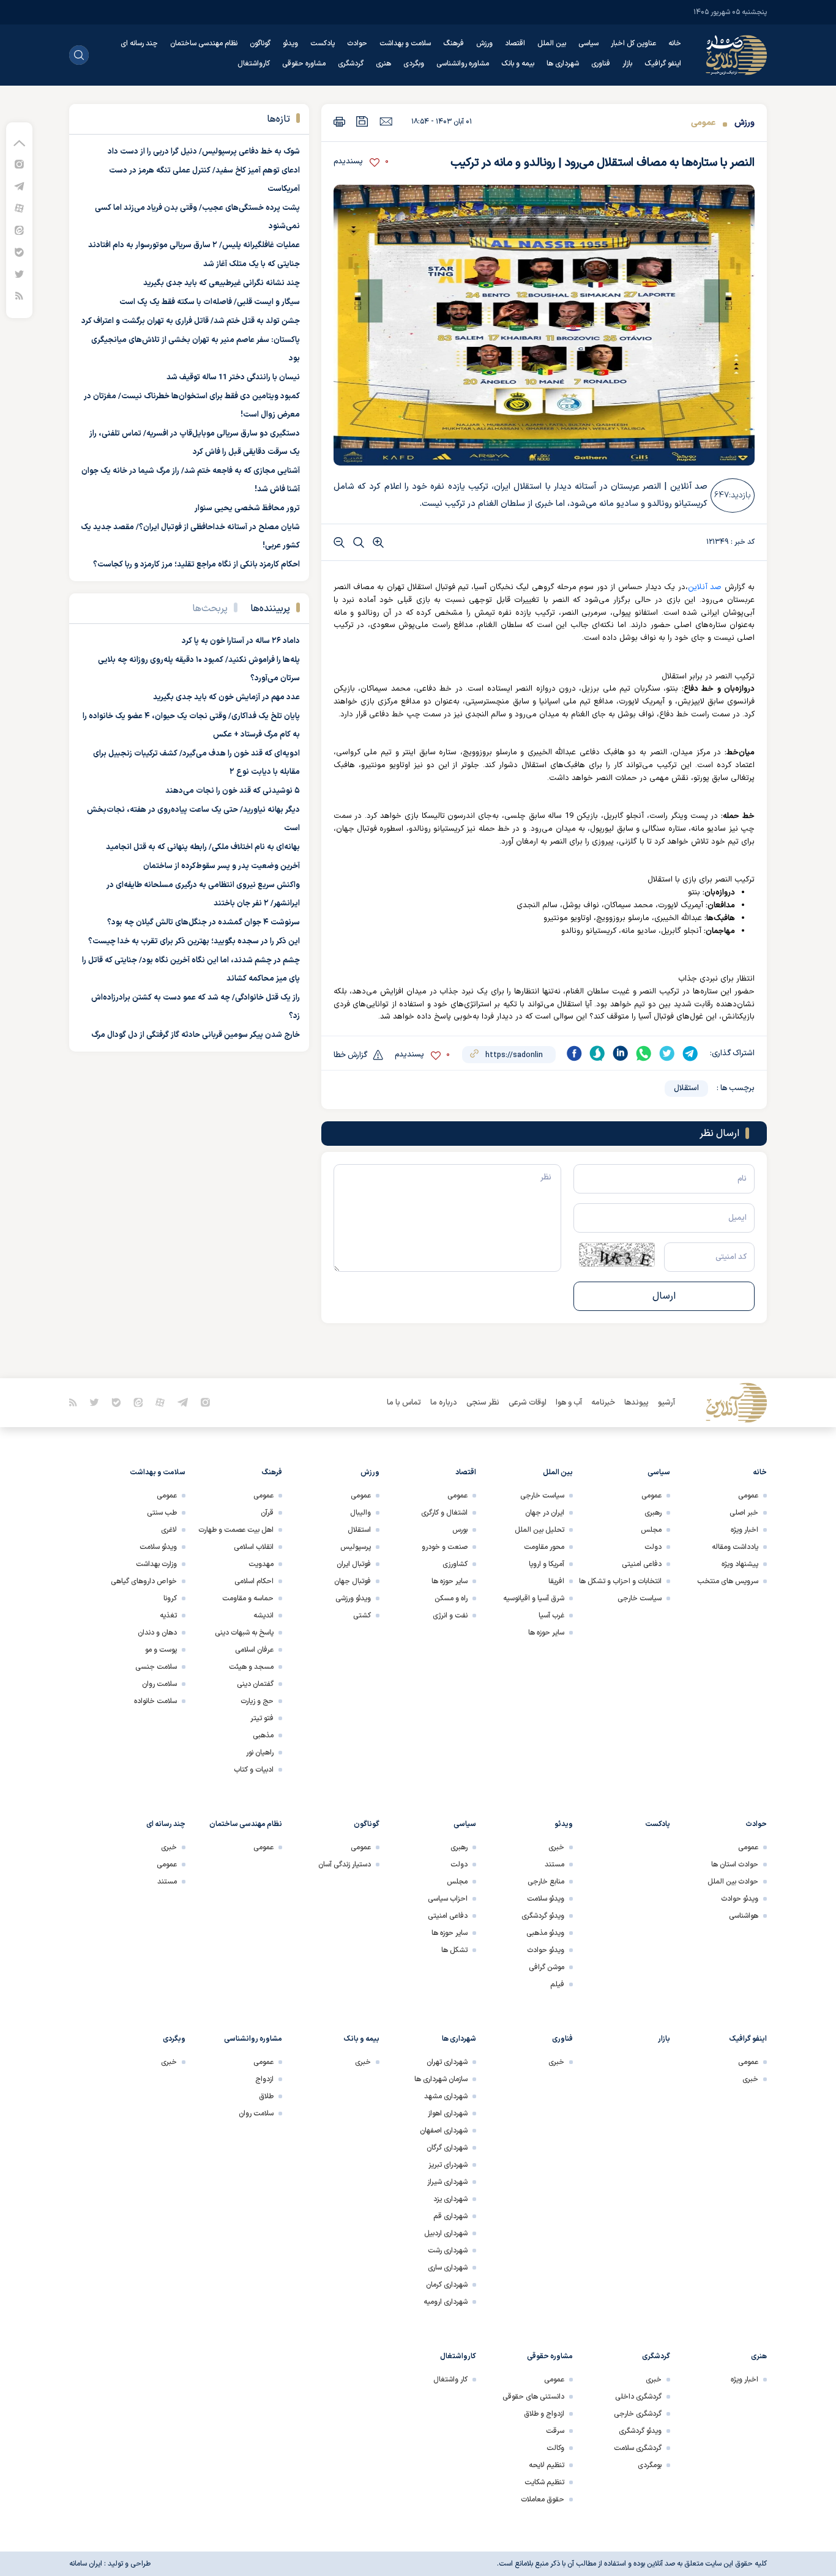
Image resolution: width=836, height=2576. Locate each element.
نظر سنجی (483, 1403)
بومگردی (650, 2465)
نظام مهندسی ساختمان (204, 43)
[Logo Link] (736, 55)
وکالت (555, 2448)
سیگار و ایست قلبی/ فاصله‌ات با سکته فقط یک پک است (210, 302)
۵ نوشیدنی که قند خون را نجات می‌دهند (233, 791)
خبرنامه (603, 1403)
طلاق (266, 2096)
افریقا (556, 1581)
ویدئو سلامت (158, 1547)
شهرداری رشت (448, 2251)
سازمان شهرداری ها (441, 2079)
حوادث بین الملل (733, 1882)
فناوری (601, 64)
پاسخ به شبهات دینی (244, 1633)
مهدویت (261, 1564)
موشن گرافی (547, 1967)
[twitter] (667, 1053)
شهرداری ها (563, 64)
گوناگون (260, 43)
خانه (675, 43)
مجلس (651, 1530)
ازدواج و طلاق (544, 2414)
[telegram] (690, 1053)
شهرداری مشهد (446, 2096)
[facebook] (574, 1053)
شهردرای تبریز (448, 2165)
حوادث (357, 43)
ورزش (484, 43)
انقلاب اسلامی (254, 1547)
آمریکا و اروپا (547, 1564)
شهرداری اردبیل (446, 2233)
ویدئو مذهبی (545, 1933)
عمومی (703, 123)
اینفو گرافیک (663, 64)
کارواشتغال (254, 64)
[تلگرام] (19, 186)
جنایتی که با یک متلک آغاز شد (252, 264)
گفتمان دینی (255, 1684)
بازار (627, 64)
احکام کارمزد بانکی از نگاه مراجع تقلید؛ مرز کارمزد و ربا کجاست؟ (196, 565)
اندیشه (263, 1616)
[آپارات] (19, 208)
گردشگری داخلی (638, 2397)
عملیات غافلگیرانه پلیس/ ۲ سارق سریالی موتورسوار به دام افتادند (194, 245)
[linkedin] (621, 1053)
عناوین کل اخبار (633, 43)
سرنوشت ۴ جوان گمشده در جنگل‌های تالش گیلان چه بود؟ (203, 922)
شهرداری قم (450, 2216)
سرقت (555, 2431)
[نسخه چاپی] (339, 121)
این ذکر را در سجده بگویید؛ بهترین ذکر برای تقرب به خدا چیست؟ (194, 941)
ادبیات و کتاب (254, 1770)
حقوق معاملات (543, 2500)
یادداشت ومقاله (735, 1547)
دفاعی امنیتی (642, 1564)
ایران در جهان (545, 1513)
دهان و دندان (157, 1633)
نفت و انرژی (450, 1616)
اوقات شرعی (528, 1403)
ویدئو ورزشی (353, 1598)
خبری (556, 1847)
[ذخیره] (362, 121)
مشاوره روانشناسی (463, 64)
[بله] (19, 252)
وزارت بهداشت (156, 1564)
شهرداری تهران (447, 2062)
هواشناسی (744, 1916)
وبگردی (414, 64)
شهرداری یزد (450, 2199)
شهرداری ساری (448, 2268)
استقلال (686, 1088)
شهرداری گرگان (447, 2148)
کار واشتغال (450, 2380)
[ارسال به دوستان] (386, 121)
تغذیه (168, 1616)
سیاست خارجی (640, 1598)
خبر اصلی (744, 1513)
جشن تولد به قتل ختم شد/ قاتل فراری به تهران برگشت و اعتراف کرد (191, 321)
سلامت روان (159, 1684)
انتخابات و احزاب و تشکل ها (620, 1581)
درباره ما (444, 1403)
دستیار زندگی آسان (345, 1865)
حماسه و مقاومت (248, 1598)
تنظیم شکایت (544, 2482)
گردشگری (351, 64)
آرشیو (666, 1403)
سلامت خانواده (155, 1701)
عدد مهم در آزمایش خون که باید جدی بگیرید (226, 697)
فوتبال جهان (353, 1581)
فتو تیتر (262, 1718)
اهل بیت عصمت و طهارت (236, 1530)
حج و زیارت (257, 1701)
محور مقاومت (544, 1547)
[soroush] (597, 1053)
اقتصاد (515, 43)
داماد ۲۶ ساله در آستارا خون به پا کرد (241, 641)
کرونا (170, 1598)
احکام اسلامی (254, 1581)
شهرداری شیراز (447, 2182)
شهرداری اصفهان (444, 2131)
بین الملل (552, 43)
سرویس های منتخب (728, 1581)
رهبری (653, 1513)
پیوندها (636, 1403)
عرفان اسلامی (254, 1650)
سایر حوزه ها (546, 1633)
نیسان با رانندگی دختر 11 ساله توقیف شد (233, 377)
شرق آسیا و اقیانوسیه (534, 1598)
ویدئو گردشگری (543, 1916)
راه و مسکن (451, 1598)
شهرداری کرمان (447, 2285)
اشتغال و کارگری (444, 1513)
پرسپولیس (356, 1547)
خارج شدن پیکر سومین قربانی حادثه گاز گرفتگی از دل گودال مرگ (196, 1035)
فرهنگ (453, 43)
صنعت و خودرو (445, 1547)
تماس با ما (404, 1403)
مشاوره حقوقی (304, 64)
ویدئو (290, 43)
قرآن (267, 1513)
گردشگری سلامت (638, 2448)
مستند (554, 1865)
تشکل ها (454, 1950)
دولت (653, 1547)
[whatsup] (644, 1053)
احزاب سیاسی (448, 1899)
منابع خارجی (546, 1882)
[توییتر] (19, 274)
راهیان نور (260, 1753)
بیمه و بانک (518, 64)
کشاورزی (455, 1564)
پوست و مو (161, 1650)
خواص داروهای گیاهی (144, 1581)
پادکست (323, 43)
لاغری (169, 1530)
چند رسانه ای (139, 43)
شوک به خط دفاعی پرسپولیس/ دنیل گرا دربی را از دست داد (204, 152)
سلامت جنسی (156, 1667)
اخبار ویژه (745, 1530)
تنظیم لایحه (547, 2465)
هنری (383, 64)
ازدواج (264, 2079)
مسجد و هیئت (251, 1667)
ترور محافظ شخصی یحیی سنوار (247, 508)
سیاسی (588, 43)
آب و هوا (569, 1403)
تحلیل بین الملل (539, 1530)
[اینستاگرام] (19, 164)
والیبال (360, 1513)
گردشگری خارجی (638, 2414)
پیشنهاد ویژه (740, 1564)
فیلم (557, 1984)
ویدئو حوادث (740, 1899)
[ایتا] (19, 230)
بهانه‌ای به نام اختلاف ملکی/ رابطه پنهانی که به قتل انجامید (203, 847)
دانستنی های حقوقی (533, 2397)
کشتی (362, 1616)
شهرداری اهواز (448, 2114)
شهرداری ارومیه (446, 2302)
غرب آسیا (551, 1616)
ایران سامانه (86, 2564)
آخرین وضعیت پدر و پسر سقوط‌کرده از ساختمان (222, 866)
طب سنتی (162, 1513)
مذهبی (263, 1735)
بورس (460, 1530)
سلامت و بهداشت (405, 43)
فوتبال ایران (354, 1564)
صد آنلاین (705, 587)
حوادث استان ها (735, 1865)
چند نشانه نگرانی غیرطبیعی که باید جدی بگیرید (222, 283)
